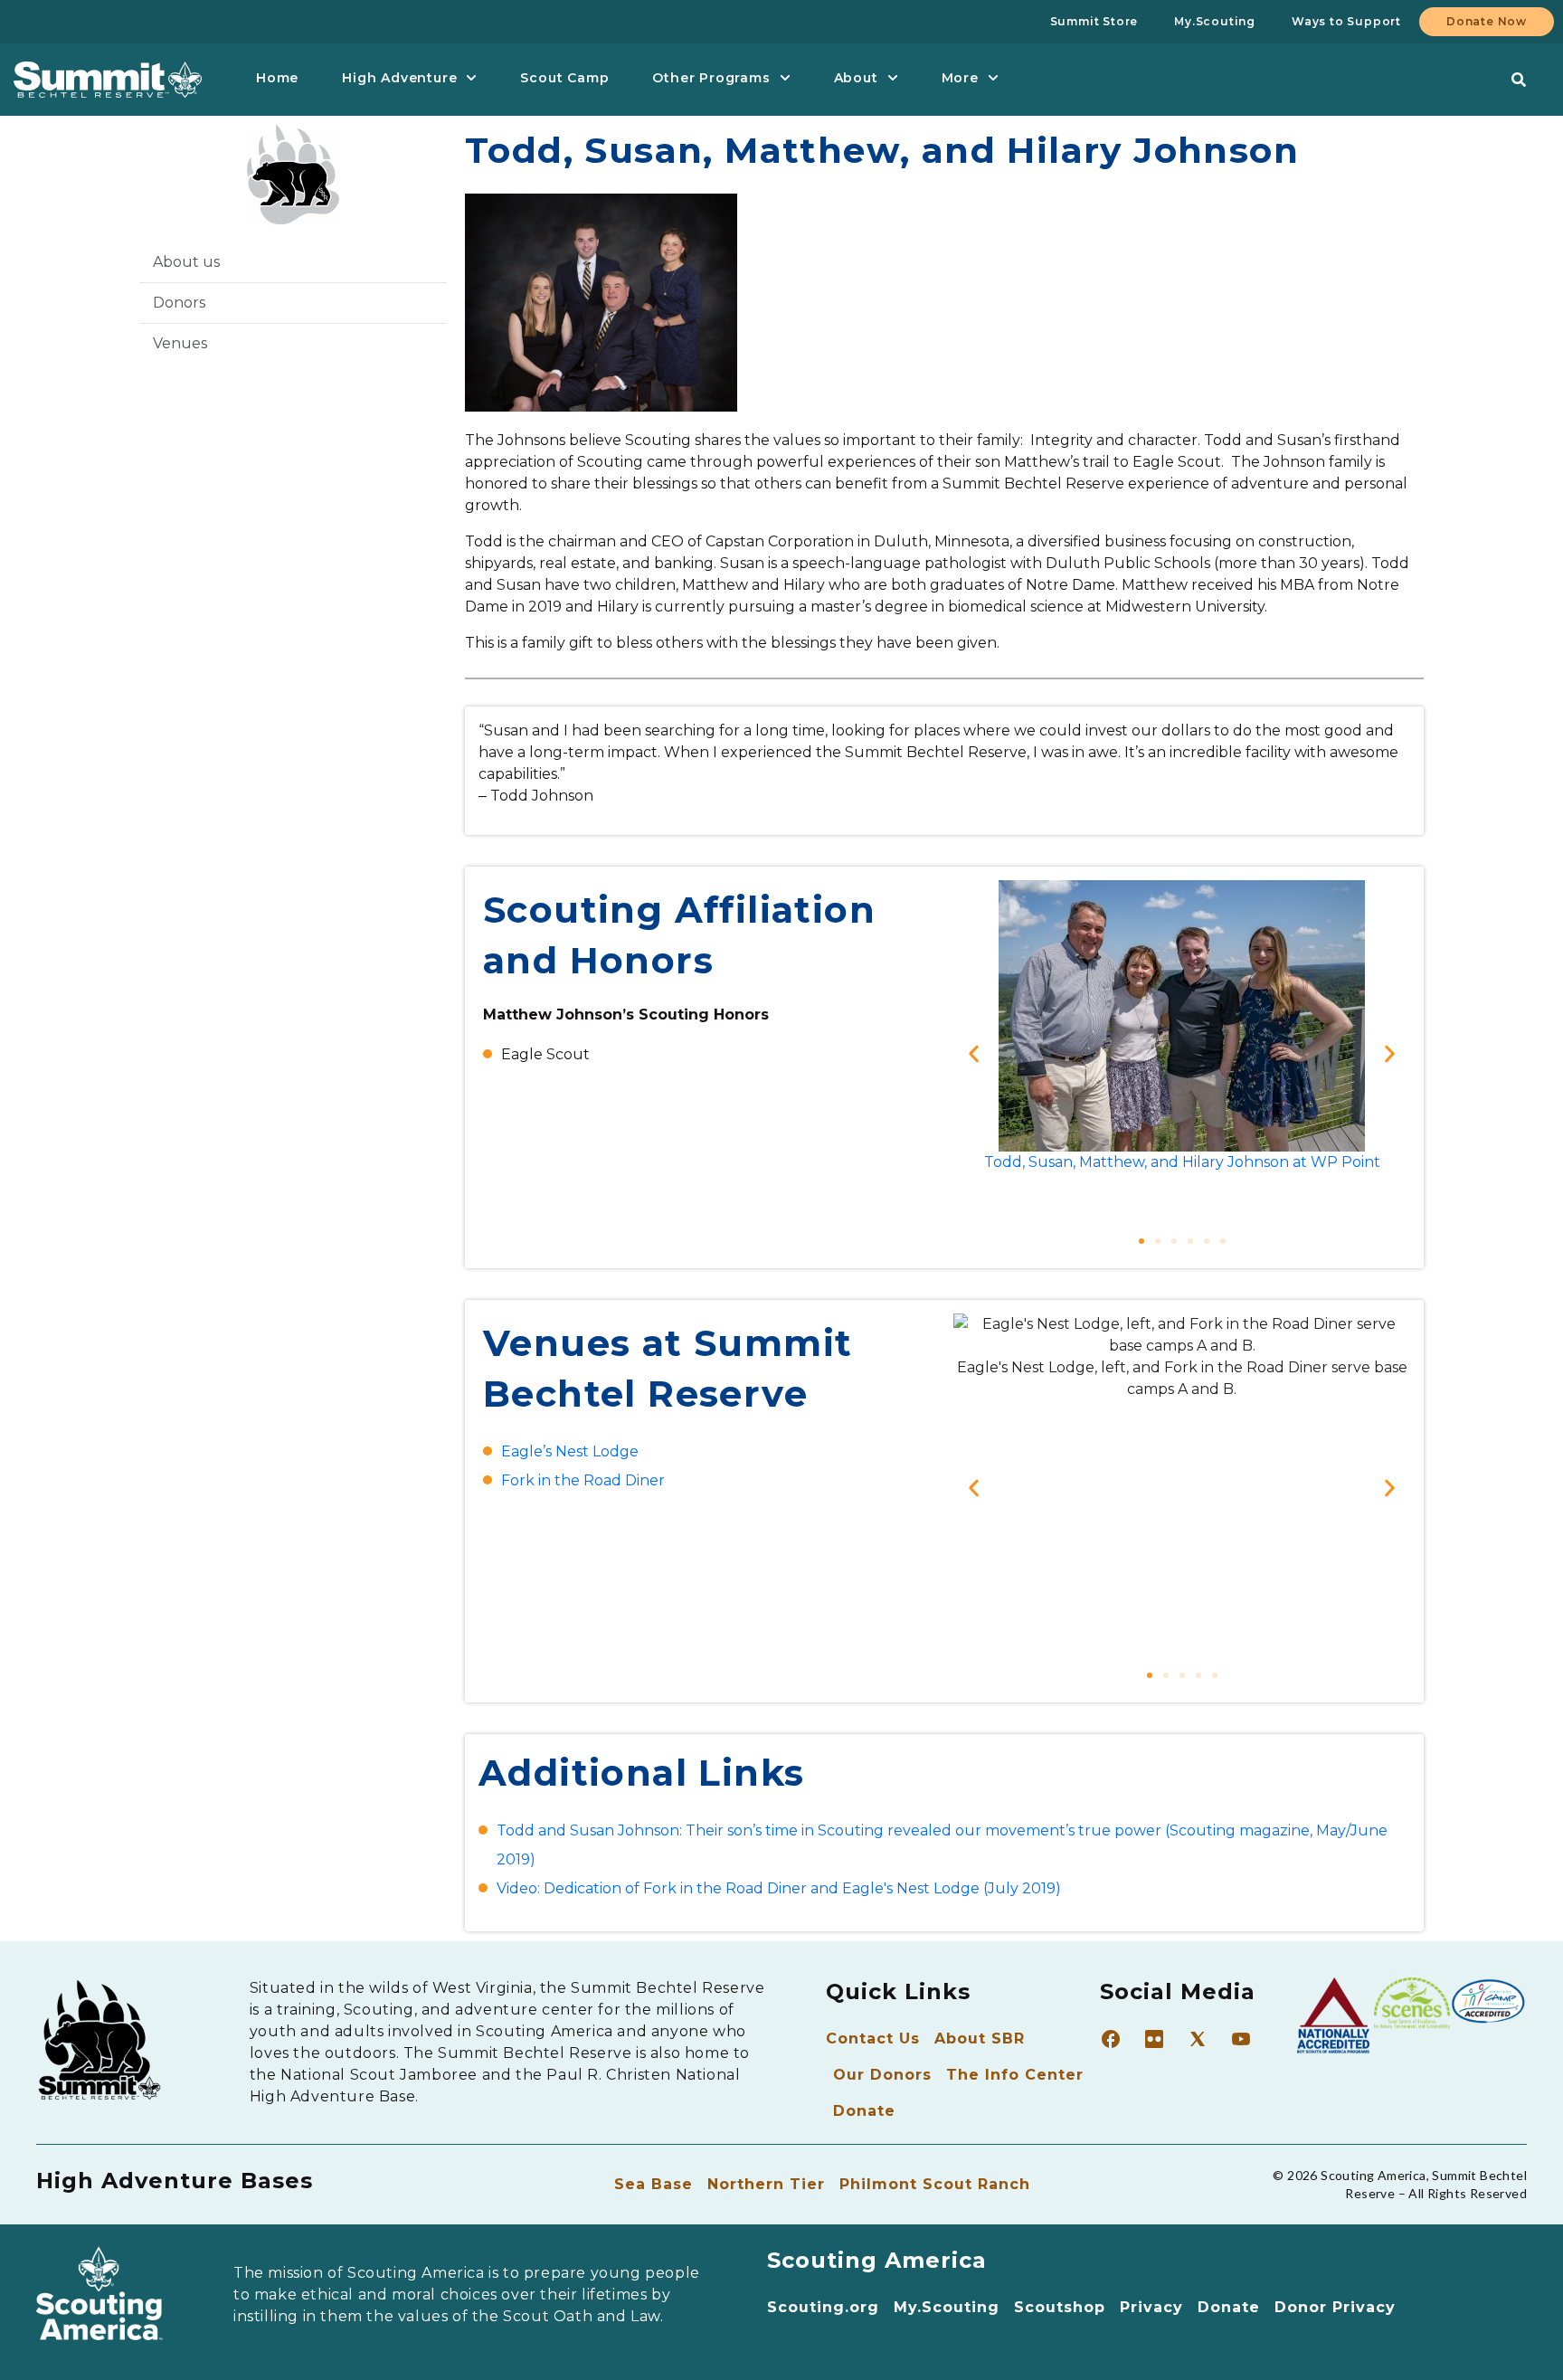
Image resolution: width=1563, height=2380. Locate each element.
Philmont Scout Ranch (935, 2184)
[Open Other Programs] (785, 78)
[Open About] (893, 78)
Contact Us (873, 2039)
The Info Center (1015, 2075)
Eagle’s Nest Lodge (570, 1451)
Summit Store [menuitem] (1094, 21)
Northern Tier (766, 2184)
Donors (179, 303)
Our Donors (882, 2075)
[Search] (1519, 80)
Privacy (1151, 2307)
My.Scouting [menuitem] (1215, 21)
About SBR (980, 2039)
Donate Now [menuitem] (1487, 21)
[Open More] (993, 78)
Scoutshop (1060, 2307)
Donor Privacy (1335, 2307)
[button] (974, 1054)
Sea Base (654, 2184)
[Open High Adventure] (471, 78)
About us (186, 262)
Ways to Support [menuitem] (1346, 21)
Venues (180, 343)
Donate (864, 2111)
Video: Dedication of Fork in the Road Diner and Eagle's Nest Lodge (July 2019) (779, 1888)
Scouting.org (823, 2307)
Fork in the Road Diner (583, 1480)
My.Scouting (947, 2307)
